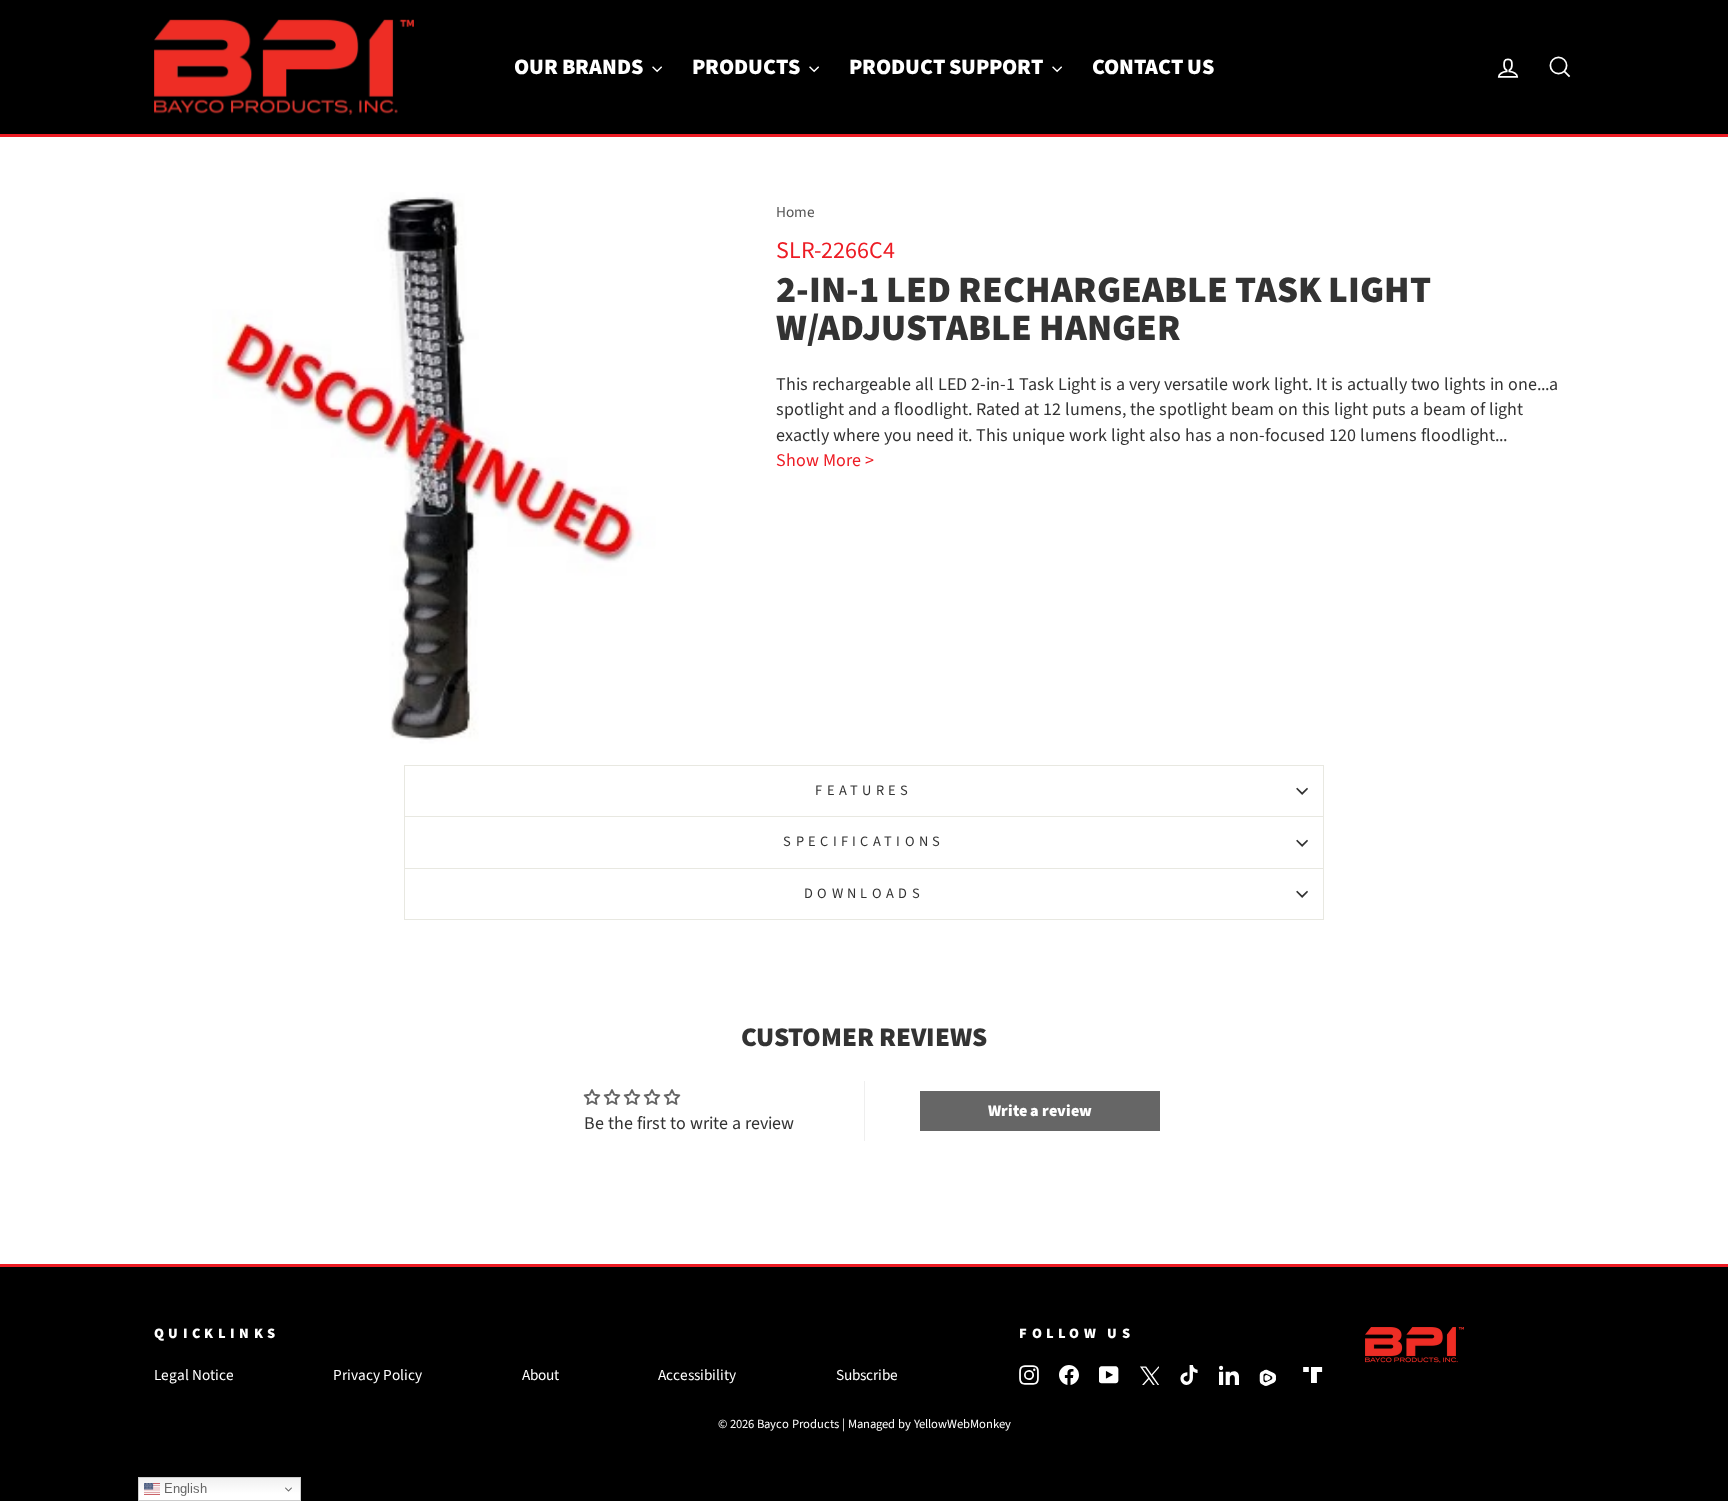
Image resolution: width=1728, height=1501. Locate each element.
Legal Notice (194, 1375)
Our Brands (580, 67)
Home (795, 212)
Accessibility (697, 1375)
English (183, 1488)
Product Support (948, 67)
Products (748, 67)
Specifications (863, 841)
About (540, 1375)
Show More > (825, 460)
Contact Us (1153, 67)
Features (864, 790)
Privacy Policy (377, 1375)
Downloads (864, 893)
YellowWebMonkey (962, 1424)
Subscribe (867, 1375)
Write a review (1040, 1111)
